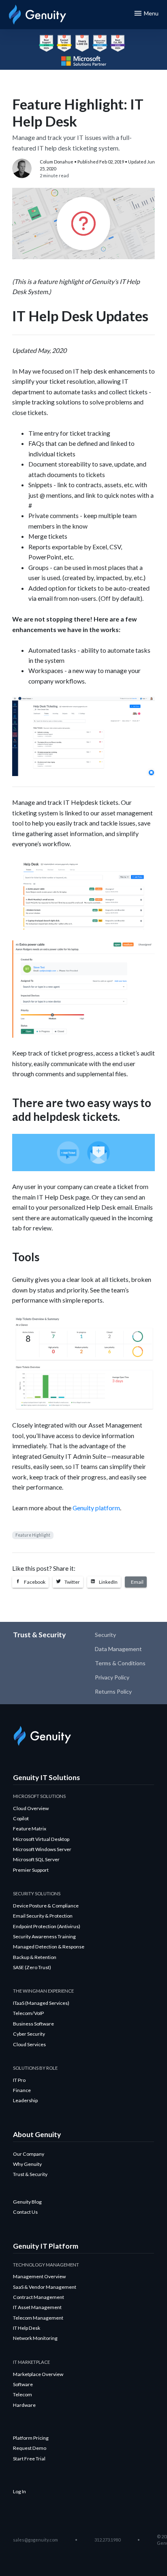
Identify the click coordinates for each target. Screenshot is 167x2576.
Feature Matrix (30, 1829)
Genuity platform (96, 1508)
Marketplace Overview (38, 2374)
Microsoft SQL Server (36, 1859)
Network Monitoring (35, 2338)
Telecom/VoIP (28, 2013)
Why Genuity (27, 2164)
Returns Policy (113, 1691)
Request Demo (30, 2448)
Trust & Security (30, 2174)
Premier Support (31, 1870)
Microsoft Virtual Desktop (41, 1839)
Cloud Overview (31, 1808)
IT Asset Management (37, 2307)
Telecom (22, 2394)
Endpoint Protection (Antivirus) (47, 1926)
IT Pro (19, 2080)
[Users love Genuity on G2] (82, 43)
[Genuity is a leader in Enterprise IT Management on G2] (46, 43)
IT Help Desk (27, 2328)
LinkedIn (108, 1582)
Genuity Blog (27, 2202)
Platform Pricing (31, 2438)
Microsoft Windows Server (42, 1849)
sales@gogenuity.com (35, 2540)
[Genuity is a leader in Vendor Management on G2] (118, 43)
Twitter (72, 1582)
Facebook (34, 1582)
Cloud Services (29, 2044)
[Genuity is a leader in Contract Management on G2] (100, 43)
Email (137, 1582)
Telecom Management (38, 2318)
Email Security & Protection (43, 1916)
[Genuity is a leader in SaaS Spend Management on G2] (64, 43)
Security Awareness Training (44, 1936)
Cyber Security (29, 2034)
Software (23, 2384)
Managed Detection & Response (49, 1947)
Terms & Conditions (120, 1663)
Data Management (118, 1649)
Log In (19, 2491)
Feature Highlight (33, 1535)
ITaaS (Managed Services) (41, 2003)
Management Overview (39, 2276)
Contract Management (39, 2297)
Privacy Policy (112, 1677)
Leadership (25, 2100)
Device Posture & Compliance (46, 1906)
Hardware (24, 2405)
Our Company (29, 2154)
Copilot (21, 1818)
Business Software (33, 2024)
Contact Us (25, 2212)
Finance (22, 2090)
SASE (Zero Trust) (32, 1967)
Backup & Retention (35, 1957)
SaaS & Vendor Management (45, 2287)
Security (105, 1635)
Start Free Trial (29, 2459)
